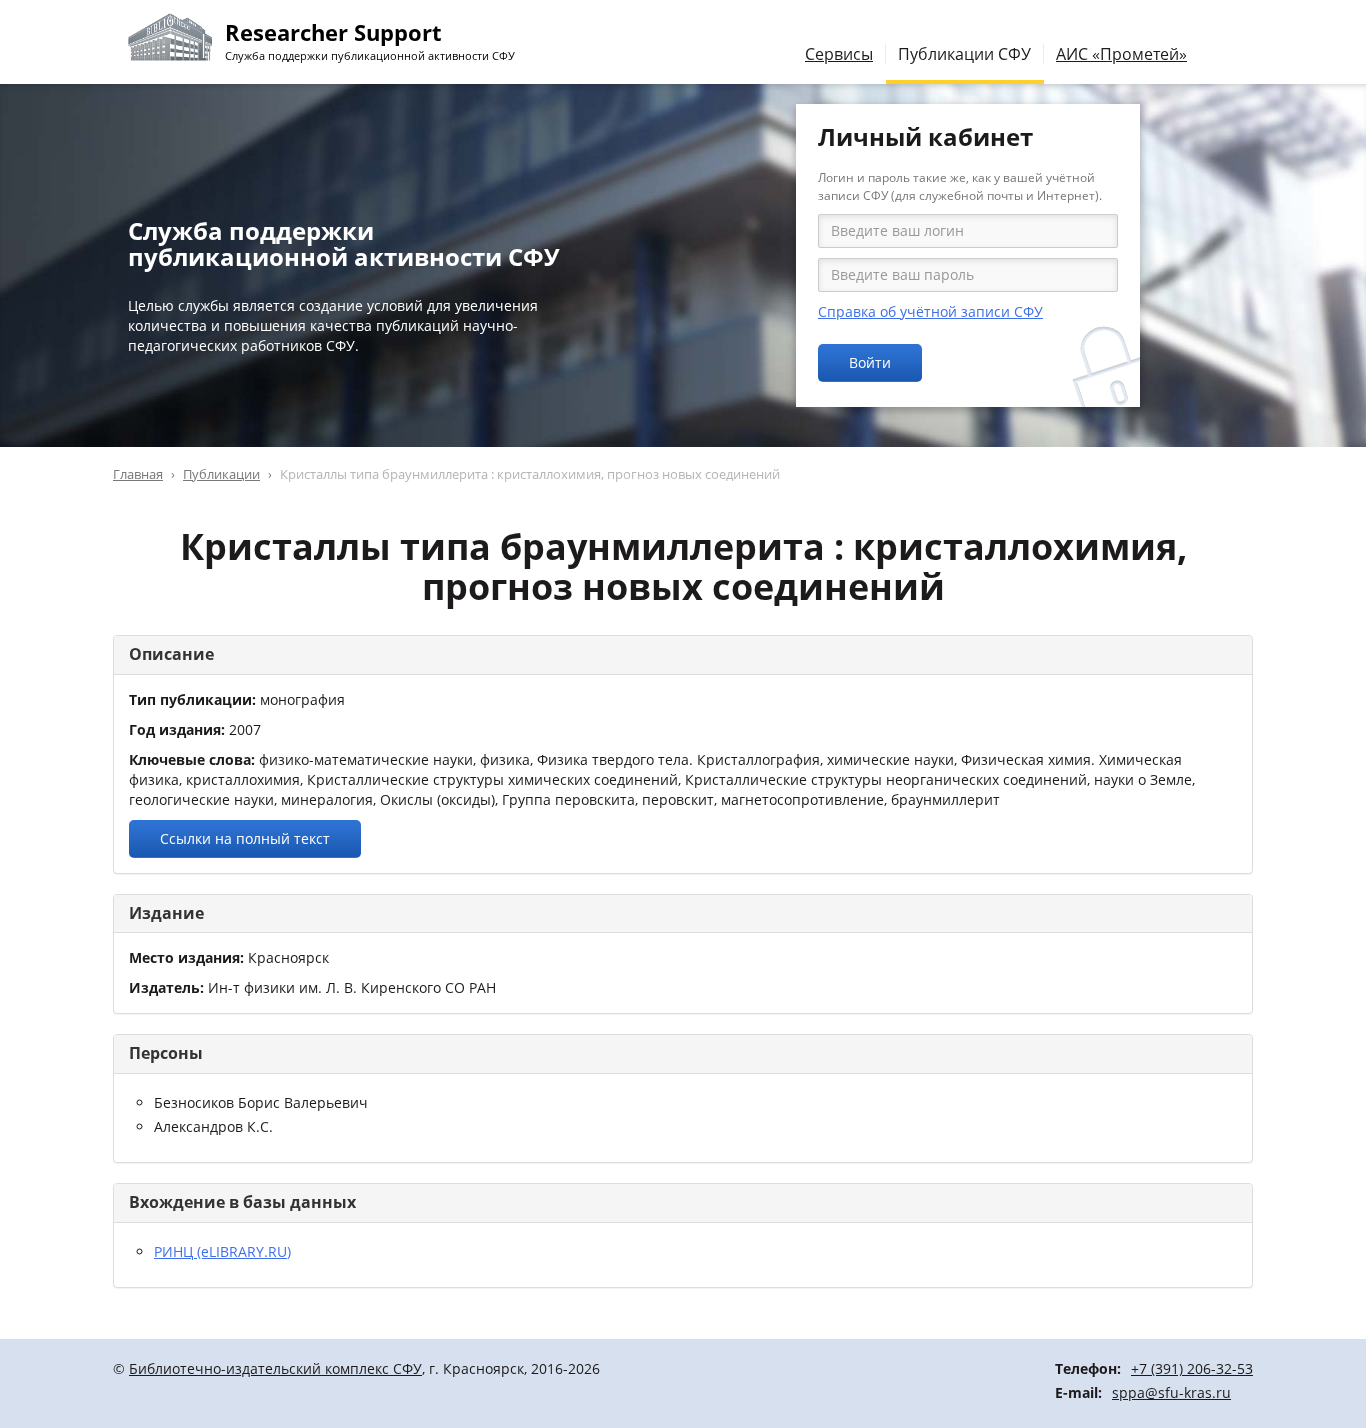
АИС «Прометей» (1121, 54)
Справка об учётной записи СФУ (930, 311)
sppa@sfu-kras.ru (1171, 1392)
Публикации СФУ (964, 54)
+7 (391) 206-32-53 (1192, 1368)
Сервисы (839, 54)
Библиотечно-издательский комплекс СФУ (275, 1368)
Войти (870, 362)
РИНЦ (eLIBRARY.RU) (222, 1251)
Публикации (221, 474)
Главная (138, 474)
